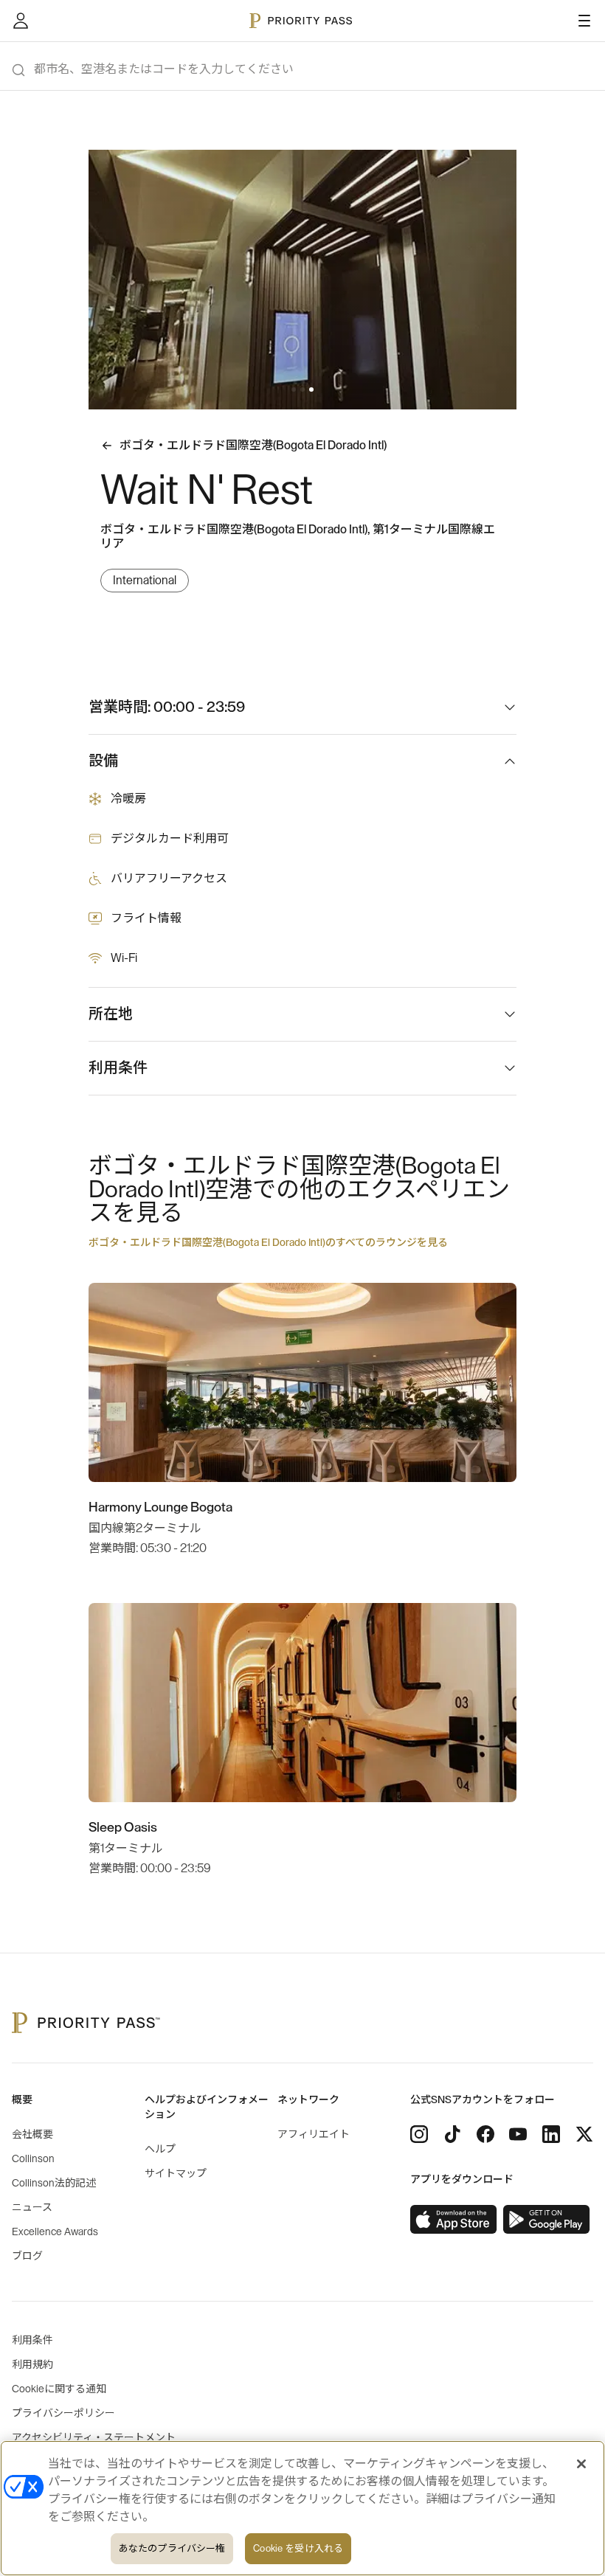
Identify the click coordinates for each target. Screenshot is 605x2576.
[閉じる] (581, 2464)
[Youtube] (518, 2134)
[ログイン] (21, 21)
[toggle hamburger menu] (584, 21)
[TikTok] (452, 2134)
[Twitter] (584, 2134)
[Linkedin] (551, 2134)
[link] (454, 2220)
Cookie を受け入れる (298, 2548)
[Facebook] (485, 2134)
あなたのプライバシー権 (172, 2548)
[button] (294, 389)
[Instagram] (419, 2134)
